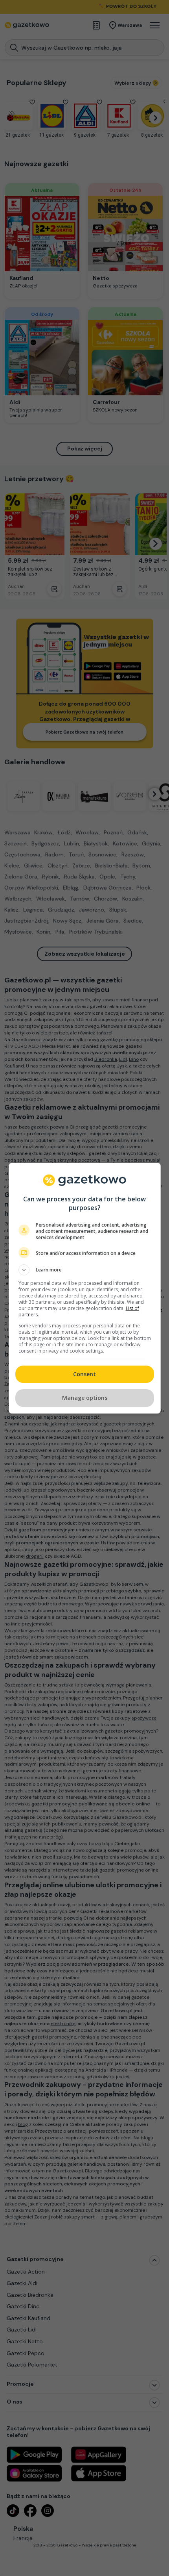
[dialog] (85, 1288)
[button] (85, 1270)
